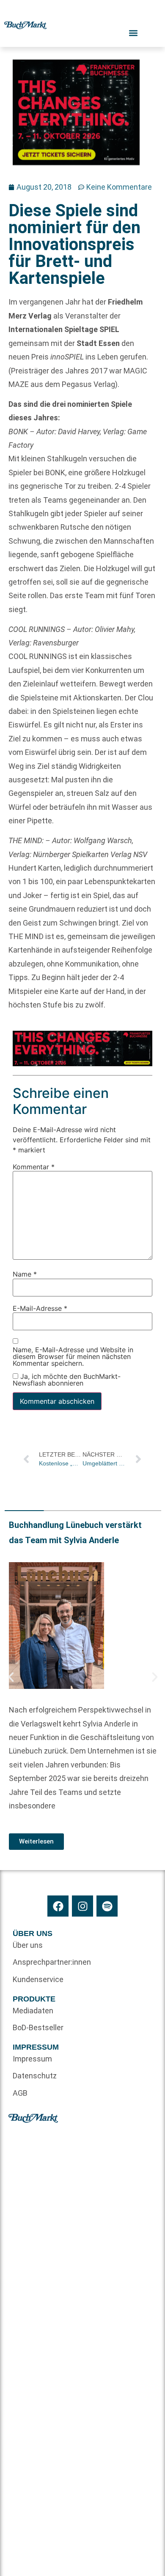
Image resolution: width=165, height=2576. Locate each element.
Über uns (28, 1945)
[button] (11, 1677)
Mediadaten (33, 2011)
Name (25, 1274)
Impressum (32, 2059)
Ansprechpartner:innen (48, 1962)
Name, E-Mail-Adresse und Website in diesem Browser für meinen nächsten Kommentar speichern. (73, 1356)
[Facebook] (58, 1906)
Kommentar (34, 1167)
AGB (20, 2093)
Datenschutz (35, 2076)
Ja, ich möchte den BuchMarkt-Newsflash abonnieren (67, 1380)
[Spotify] (107, 1906)
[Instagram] (82, 1906)
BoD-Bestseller (38, 2027)
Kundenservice (38, 1979)
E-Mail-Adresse (40, 1308)
